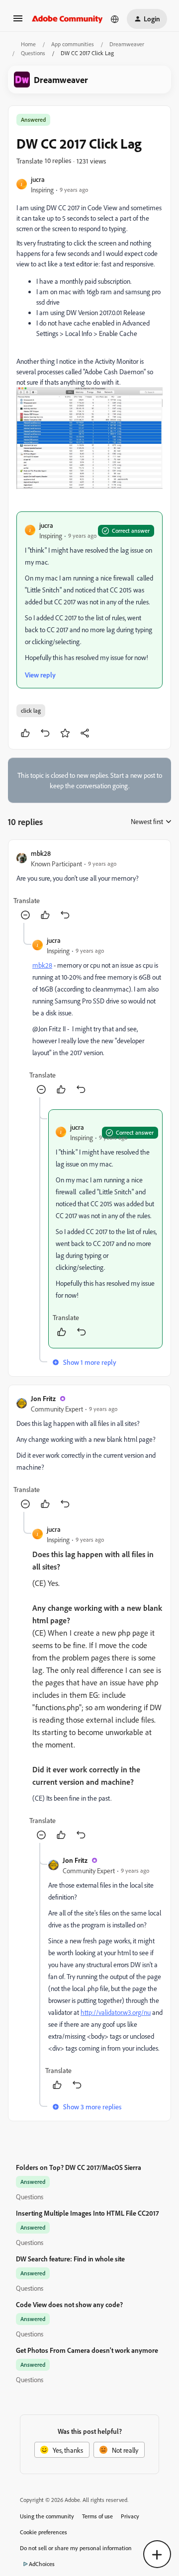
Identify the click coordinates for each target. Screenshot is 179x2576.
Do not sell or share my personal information (76, 2548)
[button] (18, 22)
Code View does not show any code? (69, 2304)
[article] (89, 885)
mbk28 (41, 853)
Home (28, 44)
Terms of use (97, 2516)
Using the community (47, 2516)
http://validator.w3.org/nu (116, 2012)
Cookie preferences (44, 2532)
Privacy (130, 2516)
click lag (31, 710)
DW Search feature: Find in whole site (70, 2259)
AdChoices (42, 2564)
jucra (38, 179)
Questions (33, 53)
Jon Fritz (43, 1398)
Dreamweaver (127, 44)
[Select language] (115, 19)
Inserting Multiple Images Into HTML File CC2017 (87, 2213)
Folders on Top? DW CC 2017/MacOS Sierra (79, 2167)
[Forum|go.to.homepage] (67, 19)
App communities (73, 44)
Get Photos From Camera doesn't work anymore (87, 2350)
